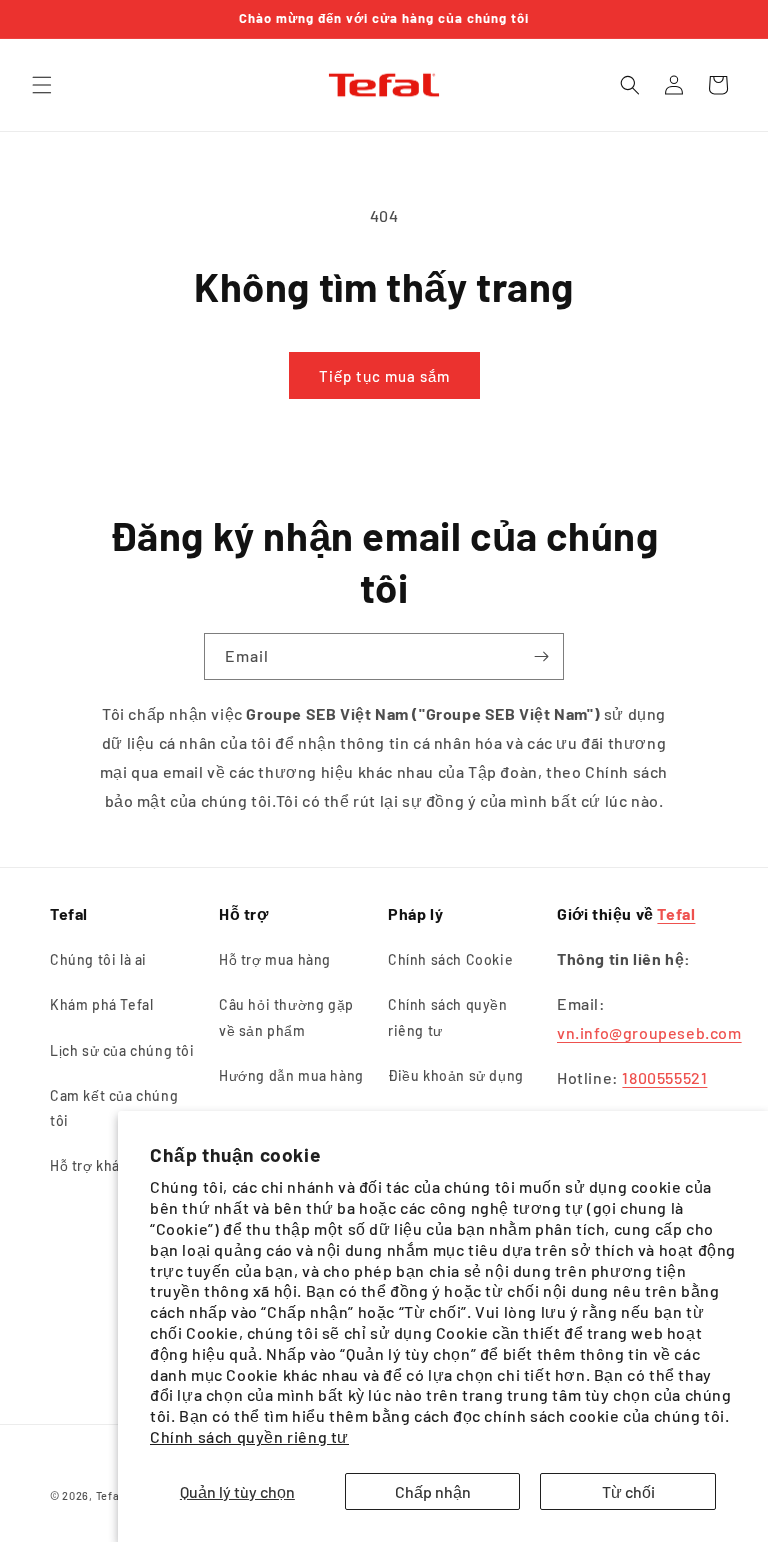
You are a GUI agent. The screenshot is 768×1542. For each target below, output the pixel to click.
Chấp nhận (433, 1491)
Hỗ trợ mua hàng (275, 959)
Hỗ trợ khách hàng (111, 1165)
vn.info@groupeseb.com (649, 1032)
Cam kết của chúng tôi (114, 1108)
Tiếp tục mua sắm (384, 376)
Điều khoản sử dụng (456, 1075)
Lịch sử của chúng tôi (122, 1050)
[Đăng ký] (541, 656)
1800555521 (664, 1077)
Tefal (676, 913)
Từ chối (628, 1491)
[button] (42, 85)
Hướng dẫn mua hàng (291, 1075)
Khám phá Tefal (101, 1004)
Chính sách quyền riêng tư (249, 1436)
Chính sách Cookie (450, 959)
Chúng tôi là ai (98, 959)
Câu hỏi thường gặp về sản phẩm (286, 1017)
